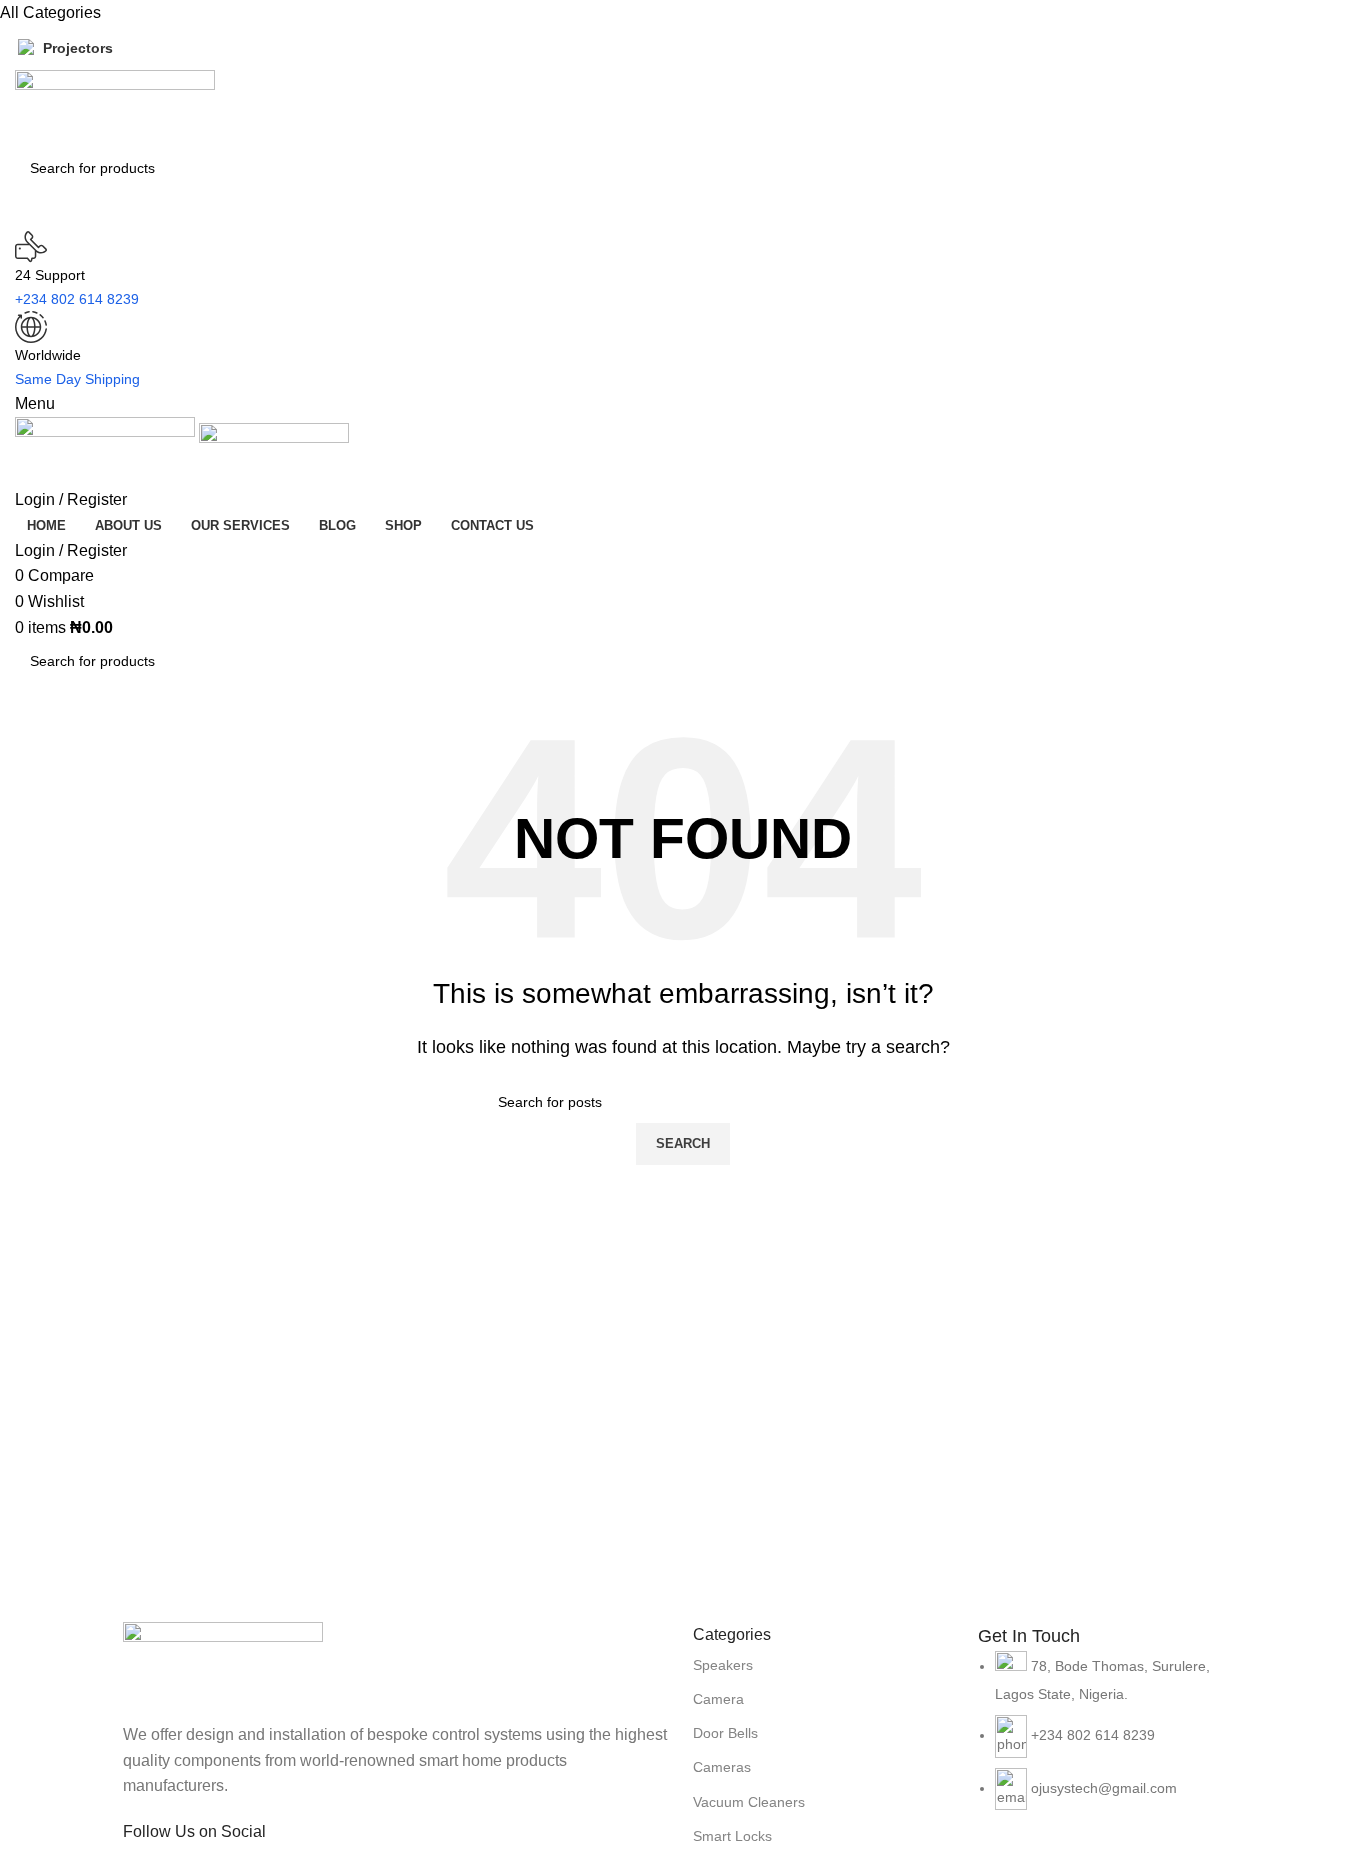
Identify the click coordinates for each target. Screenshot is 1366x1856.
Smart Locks (732, 1836)
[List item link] (1110, 1740)
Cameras (722, 1767)
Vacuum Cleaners (749, 1802)
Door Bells (725, 1733)
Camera (718, 1699)
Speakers (723, 1665)
